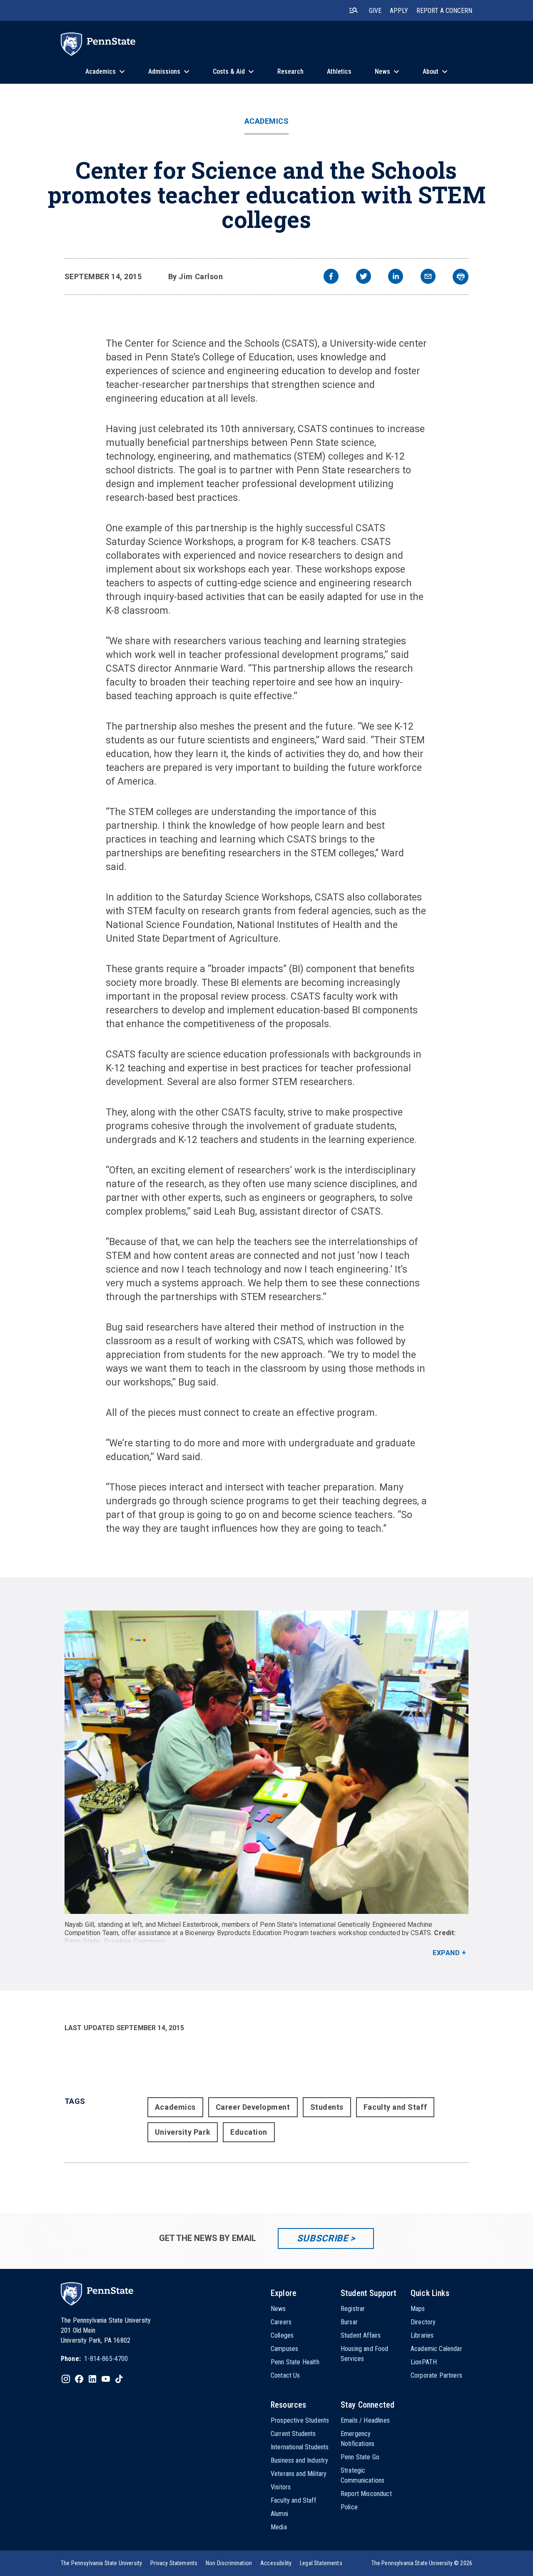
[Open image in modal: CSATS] (267, 1762)
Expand (446, 1953)
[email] (428, 277)
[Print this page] (461, 277)
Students (327, 2107)
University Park (183, 2132)
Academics (267, 121)
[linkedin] (396, 277)
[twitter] (364, 277)
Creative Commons (135, 1941)
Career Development (253, 2107)
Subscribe (323, 2238)
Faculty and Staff (395, 2107)
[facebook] (331, 277)
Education (249, 2132)
